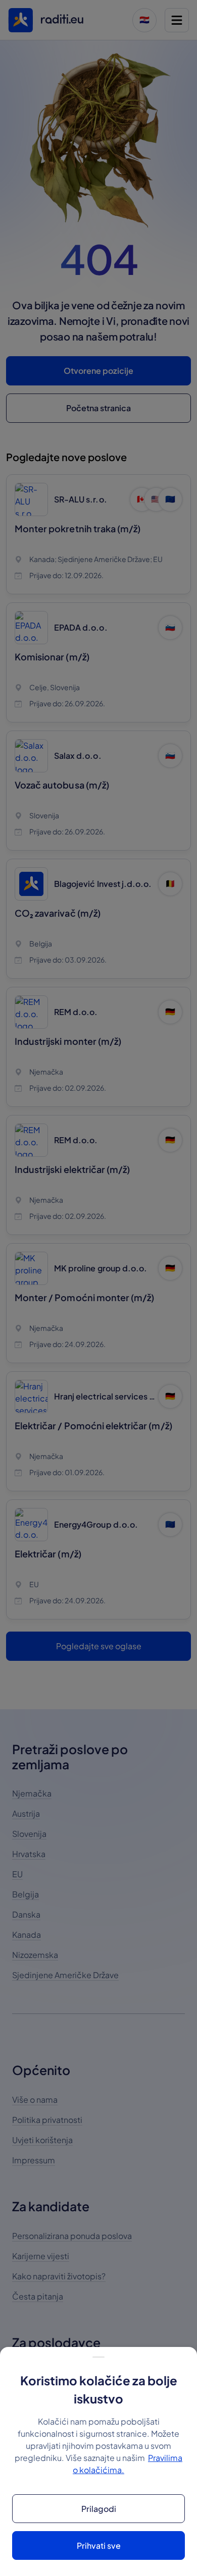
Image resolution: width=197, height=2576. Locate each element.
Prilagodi (99, 2509)
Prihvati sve (99, 2545)
